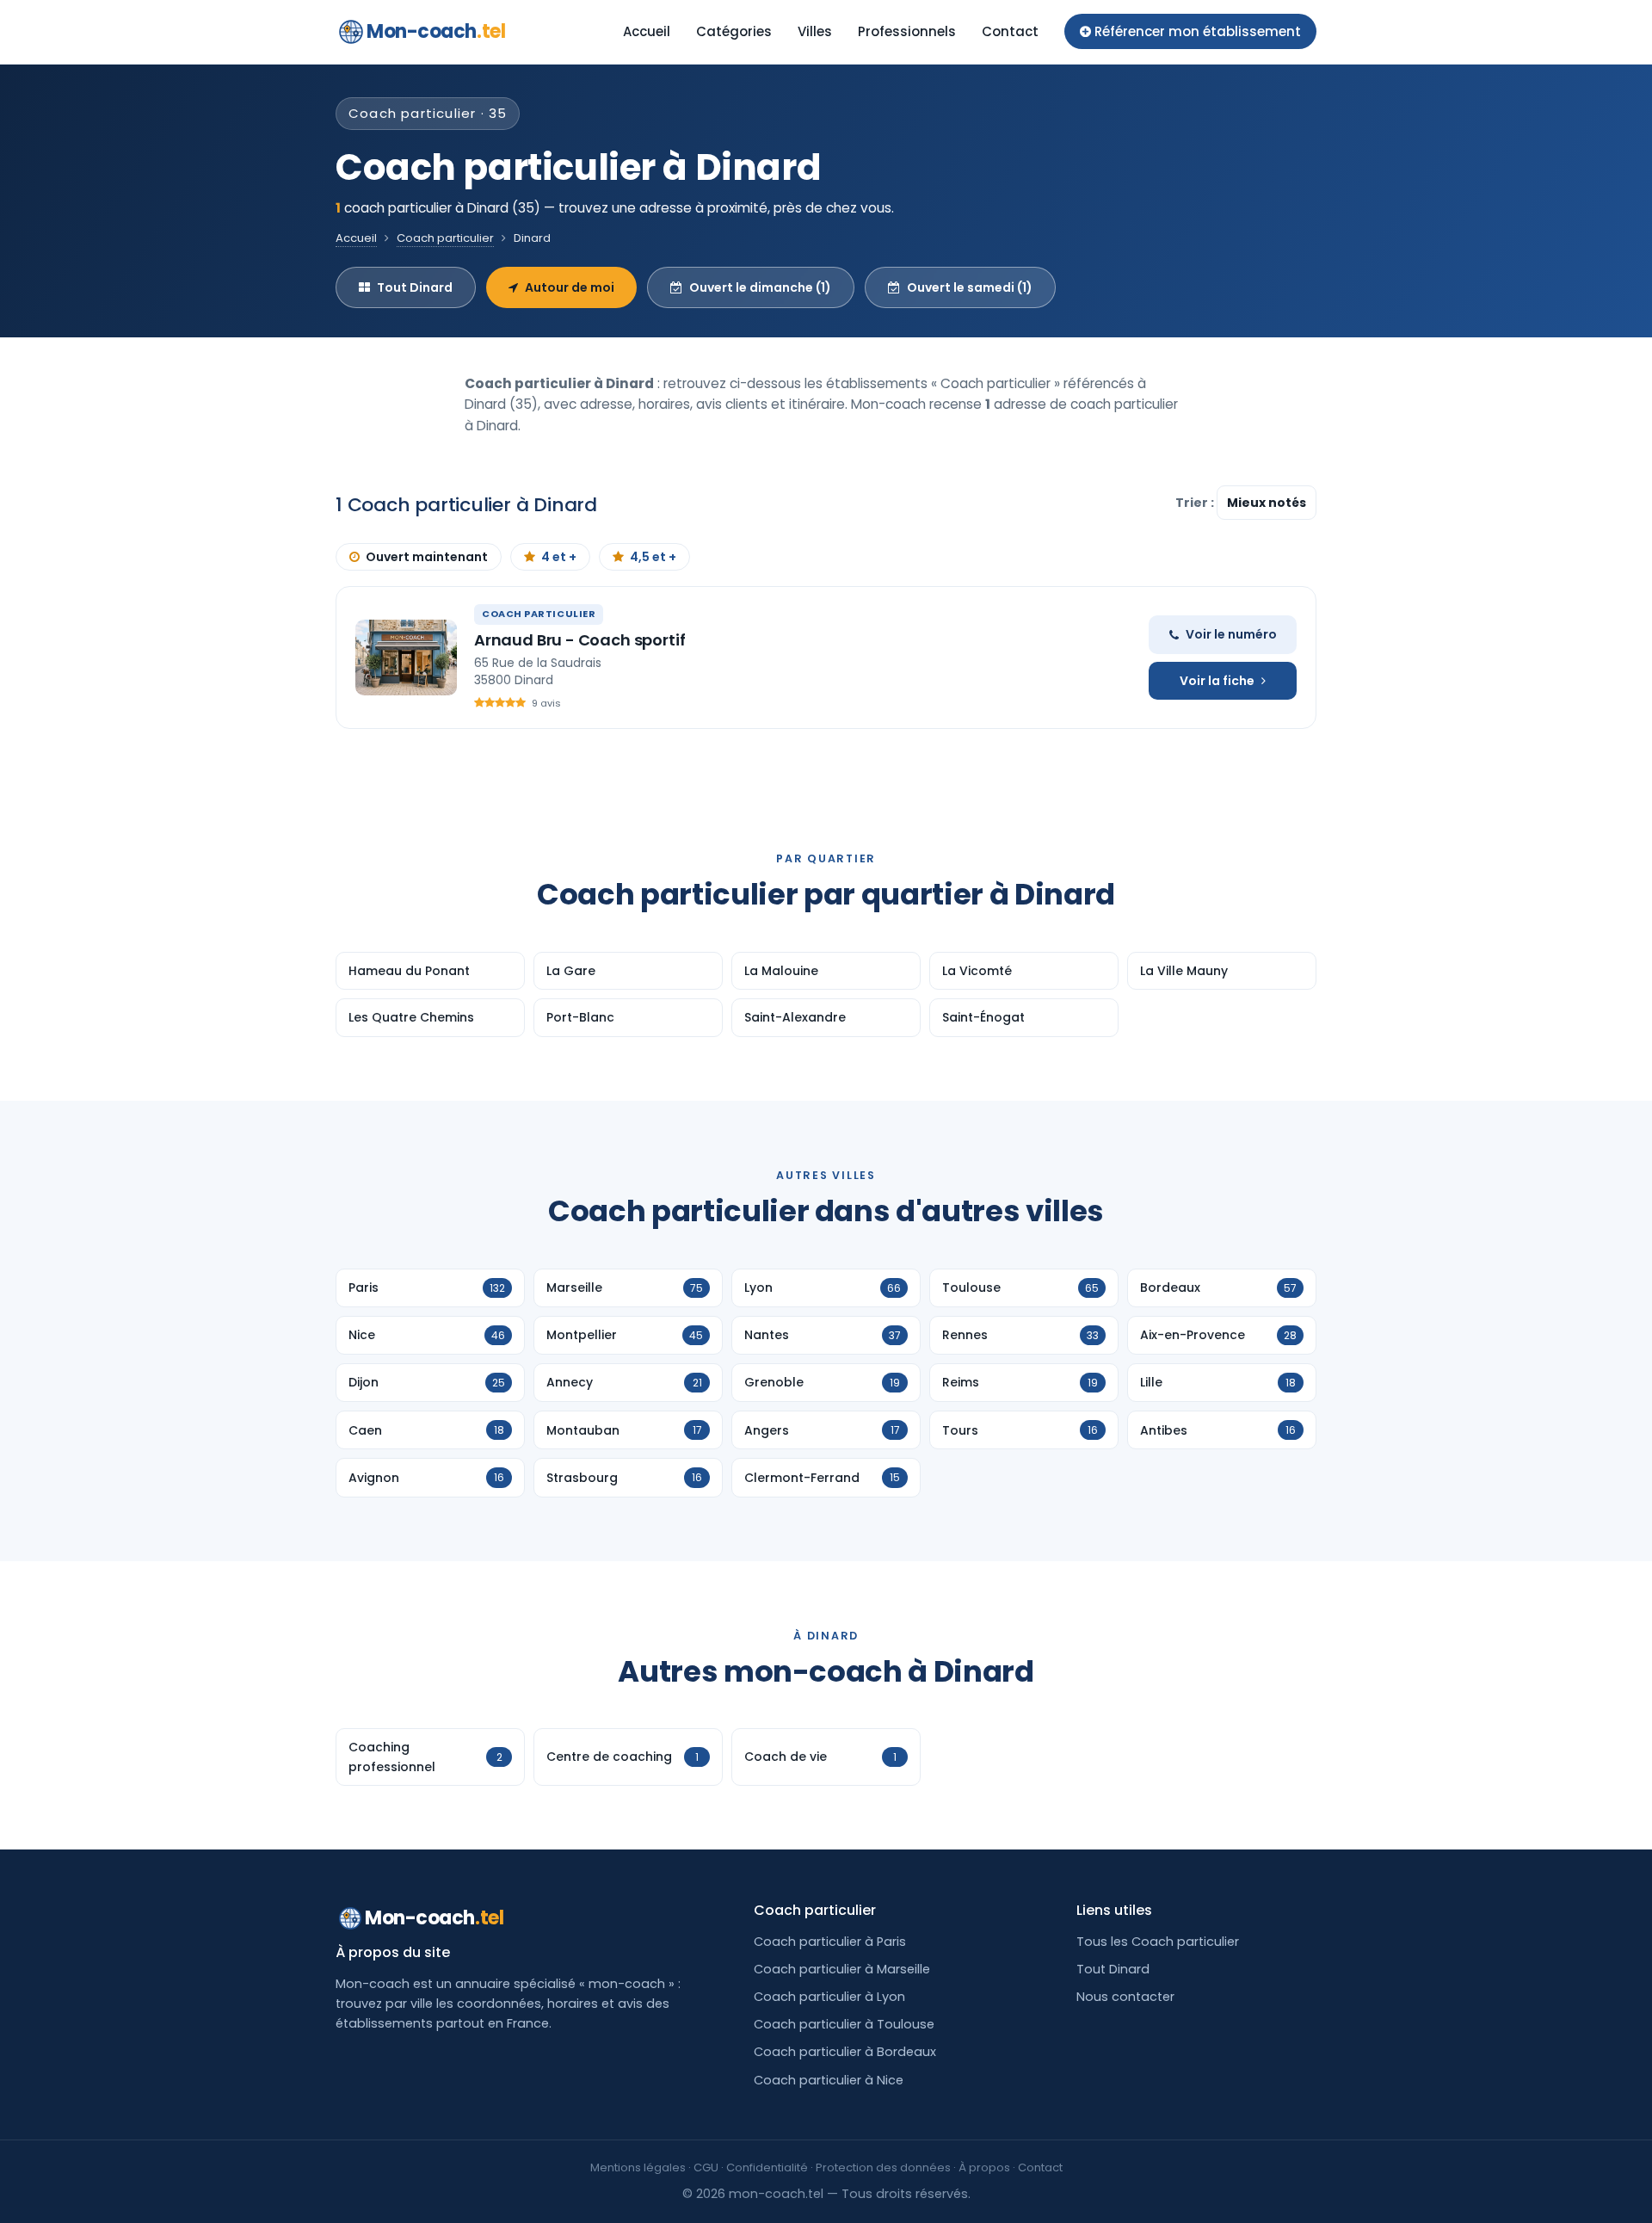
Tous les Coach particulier (1158, 1942)
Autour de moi (570, 287)
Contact (1010, 31)
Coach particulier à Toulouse (844, 2024)
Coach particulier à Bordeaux (845, 2052)
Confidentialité (767, 2167)
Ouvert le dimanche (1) (760, 287)
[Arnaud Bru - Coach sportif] (406, 658)
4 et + (559, 557)
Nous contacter (1125, 1997)
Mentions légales (638, 2167)
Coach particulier (445, 238)
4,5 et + (653, 557)
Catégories (734, 31)
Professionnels (907, 31)
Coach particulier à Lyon (829, 1997)
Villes (815, 31)
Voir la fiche (1217, 681)
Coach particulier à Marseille (842, 1969)
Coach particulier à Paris (830, 1942)
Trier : (1196, 503)
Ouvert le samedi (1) (970, 287)
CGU (706, 2167)
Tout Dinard (415, 287)
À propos (984, 2167)
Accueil (647, 31)
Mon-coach (436, 31)
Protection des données (883, 2167)
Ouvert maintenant (427, 557)
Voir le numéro (1231, 634)
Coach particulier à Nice (829, 2080)
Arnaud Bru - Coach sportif (579, 640)
